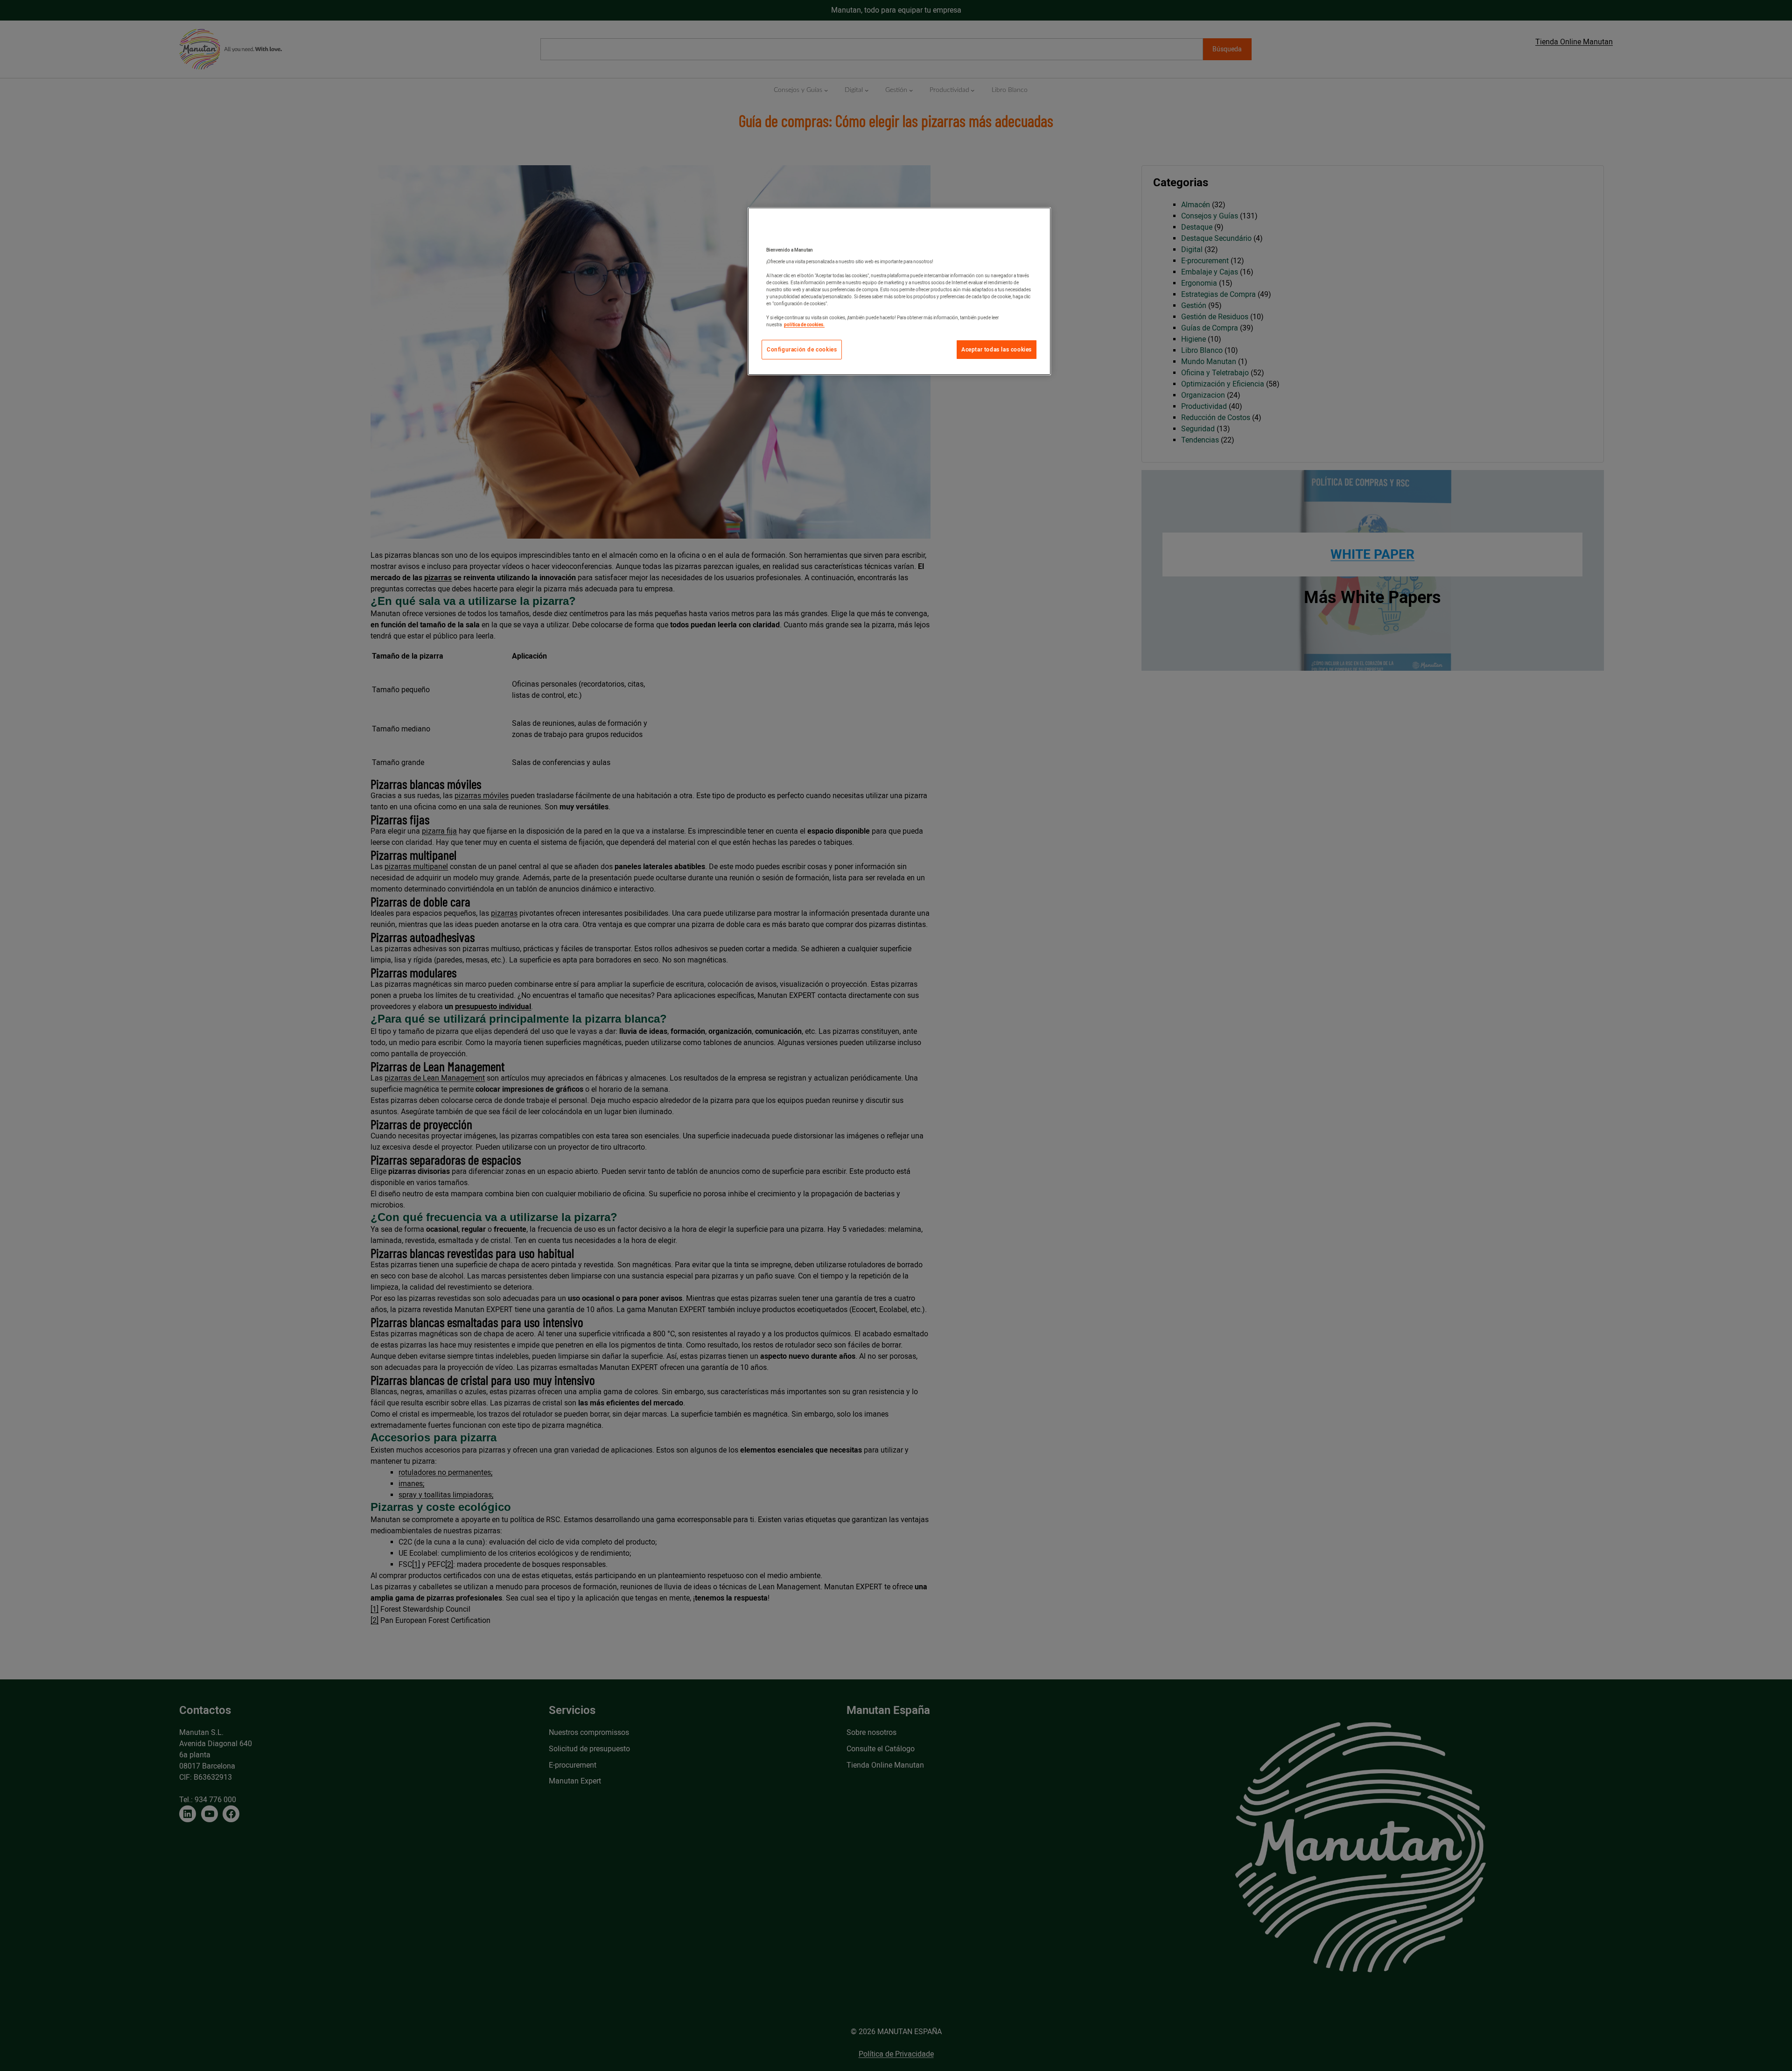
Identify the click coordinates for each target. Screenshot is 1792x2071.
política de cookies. (804, 325)
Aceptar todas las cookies (997, 350)
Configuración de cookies (802, 350)
